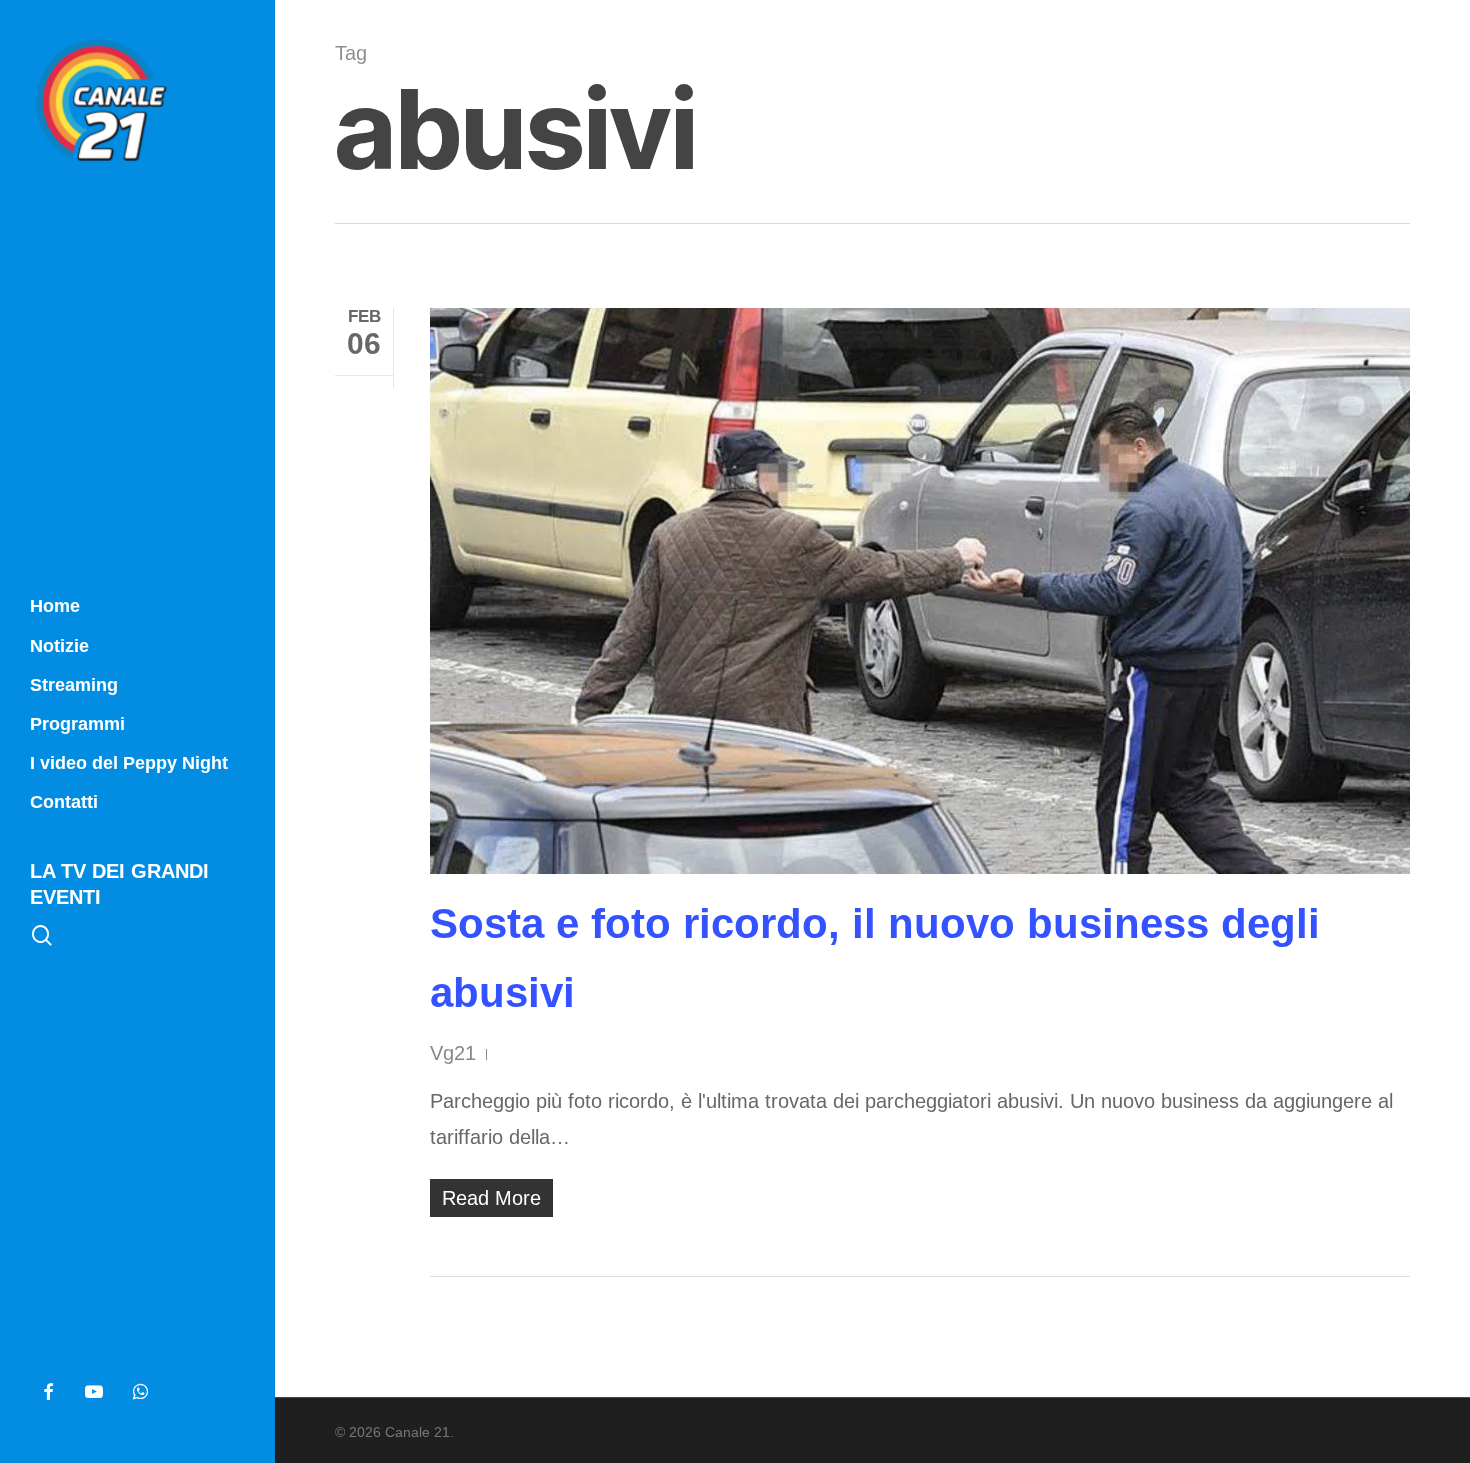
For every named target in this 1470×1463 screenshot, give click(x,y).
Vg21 (453, 1053)
